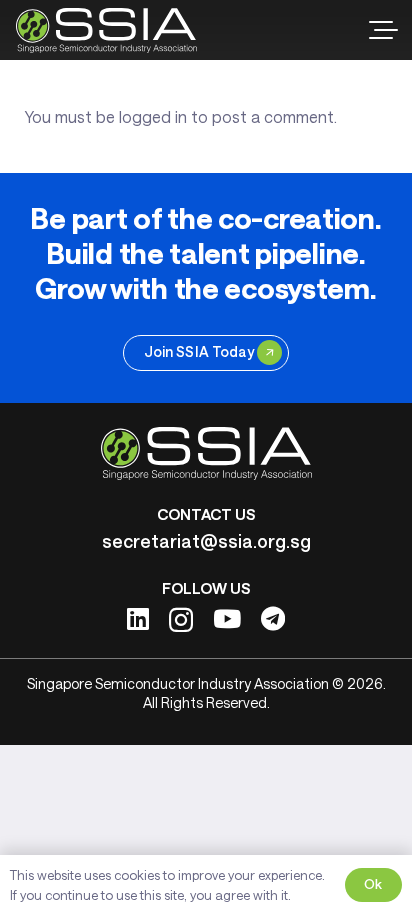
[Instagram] (181, 620)
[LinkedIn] (138, 618)
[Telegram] (273, 618)
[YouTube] (227, 618)
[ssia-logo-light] (106, 30)
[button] (384, 30)
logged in (153, 116)
